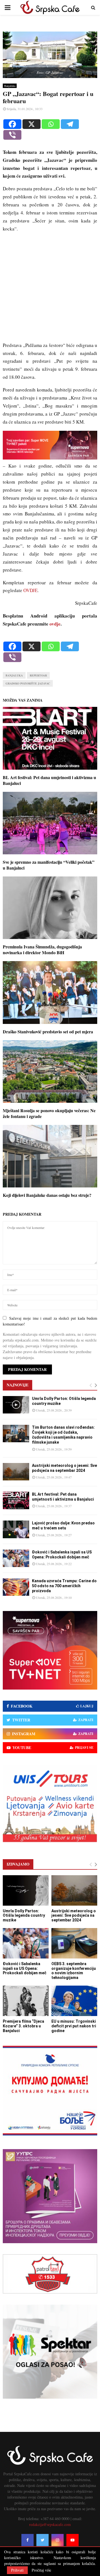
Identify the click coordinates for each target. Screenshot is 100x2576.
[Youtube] (72, 2540)
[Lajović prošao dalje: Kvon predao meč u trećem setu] (16, 1529)
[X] (32, 124)
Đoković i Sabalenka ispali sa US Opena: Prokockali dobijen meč (25, 1968)
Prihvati (17, 2570)
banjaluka (14, 675)
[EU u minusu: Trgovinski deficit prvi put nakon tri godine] (74, 2001)
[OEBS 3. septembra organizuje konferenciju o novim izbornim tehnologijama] (74, 1943)
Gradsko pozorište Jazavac (28, 683)
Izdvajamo (18, 1864)
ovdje (55, 624)
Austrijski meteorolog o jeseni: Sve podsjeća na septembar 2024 (74, 1916)
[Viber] (12, 135)
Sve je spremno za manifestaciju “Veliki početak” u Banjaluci (49, 865)
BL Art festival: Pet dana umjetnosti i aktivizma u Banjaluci (49, 780)
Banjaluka (10, 86)
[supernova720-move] (50, 458)
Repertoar (38, 675)
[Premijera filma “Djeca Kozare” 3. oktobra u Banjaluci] (26, 2001)
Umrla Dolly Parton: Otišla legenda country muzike (24, 1916)
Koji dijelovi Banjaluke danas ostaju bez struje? (47, 1195)
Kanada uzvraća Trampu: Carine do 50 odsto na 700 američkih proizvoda (64, 1586)
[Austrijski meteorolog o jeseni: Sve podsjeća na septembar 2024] (16, 1472)
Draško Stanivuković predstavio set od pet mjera (48, 1032)
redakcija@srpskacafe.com (50, 2524)
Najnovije (17, 1385)
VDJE (32, 590)
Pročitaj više (41, 2570)
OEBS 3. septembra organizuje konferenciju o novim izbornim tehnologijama (74, 1971)
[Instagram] (57, 2540)
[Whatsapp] (51, 124)
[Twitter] (42, 2540)
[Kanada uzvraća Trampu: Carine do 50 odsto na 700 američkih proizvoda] (16, 1587)
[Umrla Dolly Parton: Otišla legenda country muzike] (16, 1405)
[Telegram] (70, 124)
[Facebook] (12, 124)
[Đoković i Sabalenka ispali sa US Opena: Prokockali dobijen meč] (16, 1558)
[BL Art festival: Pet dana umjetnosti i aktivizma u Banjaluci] (16, 1500)
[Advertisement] (50, 290)
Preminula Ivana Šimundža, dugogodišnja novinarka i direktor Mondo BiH (42, 950)
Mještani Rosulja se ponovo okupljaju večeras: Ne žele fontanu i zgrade (49, 1113)
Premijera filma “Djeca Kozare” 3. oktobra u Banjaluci (23, 2026)
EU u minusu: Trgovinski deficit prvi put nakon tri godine (74, 2026)
